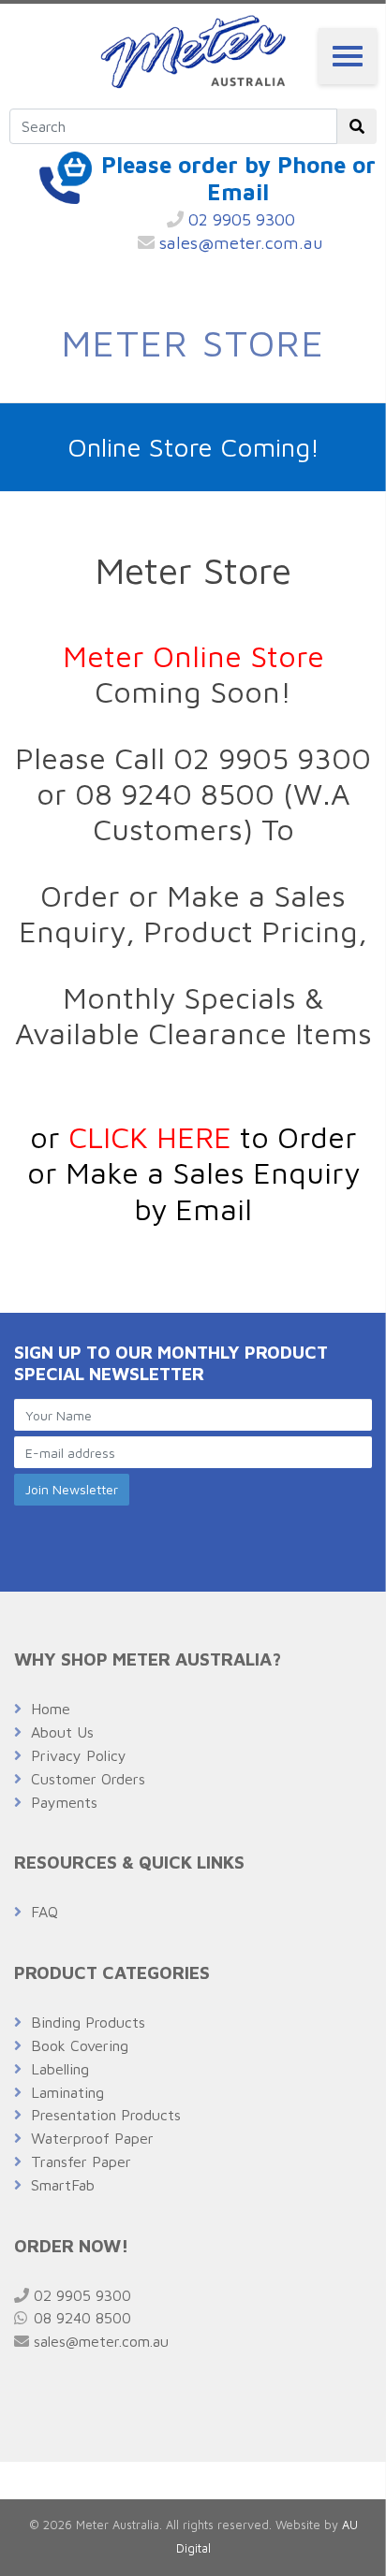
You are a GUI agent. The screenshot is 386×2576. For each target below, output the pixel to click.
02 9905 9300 (239, 219)
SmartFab (63, 2185)
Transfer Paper (81, 2161)
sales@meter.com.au (239, 243)
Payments (64, 1802)
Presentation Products (106, 2115)
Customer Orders (88, 1779)
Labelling (60, 2069)
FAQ (45, 1912)
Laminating (67, 2092)
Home (51, 1709)
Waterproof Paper (92, 2138)
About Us (62, 1732)
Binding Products (88, 2022)
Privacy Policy (79, 1755)
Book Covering (80, 2045)
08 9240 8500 (80, 2318)
